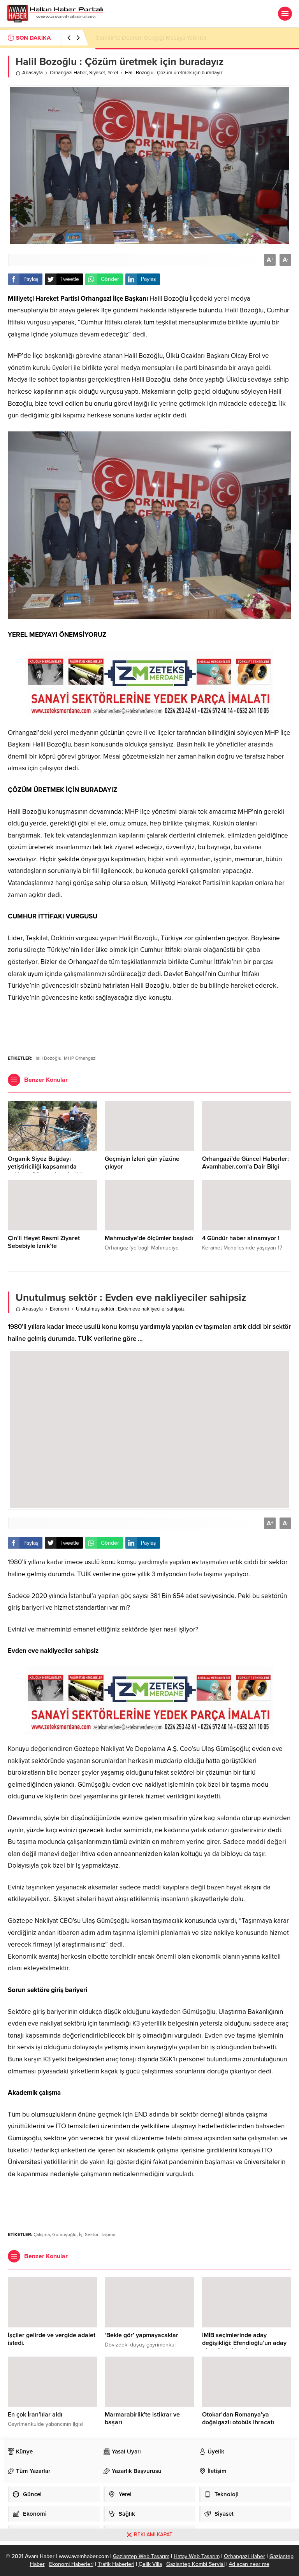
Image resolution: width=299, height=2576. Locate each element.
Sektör (92, 2234)
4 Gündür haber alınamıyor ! (241, 1238)
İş (81, 2234)
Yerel (113, 73)
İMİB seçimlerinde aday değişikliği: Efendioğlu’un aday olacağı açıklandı (244, 2343)
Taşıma (108, 2234)
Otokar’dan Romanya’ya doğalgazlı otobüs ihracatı (238, 2418)
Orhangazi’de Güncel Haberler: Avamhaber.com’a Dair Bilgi (245, 1163)
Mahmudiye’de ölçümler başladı (149, 1238)
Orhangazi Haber (68, 73)
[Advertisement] (149, 1025)
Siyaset (97, 73)
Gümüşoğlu (64, 2234)
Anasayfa (33, 73)
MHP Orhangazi (80, 1058)
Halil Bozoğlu (47, 1058)
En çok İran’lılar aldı (35, 2415)
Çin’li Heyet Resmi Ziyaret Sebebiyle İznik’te (44, 1242)
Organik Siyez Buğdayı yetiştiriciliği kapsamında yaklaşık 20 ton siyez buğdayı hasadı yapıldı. (49, 1171)
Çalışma (42, 2234)
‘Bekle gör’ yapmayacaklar (142, 2335)
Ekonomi (59, 1309)
